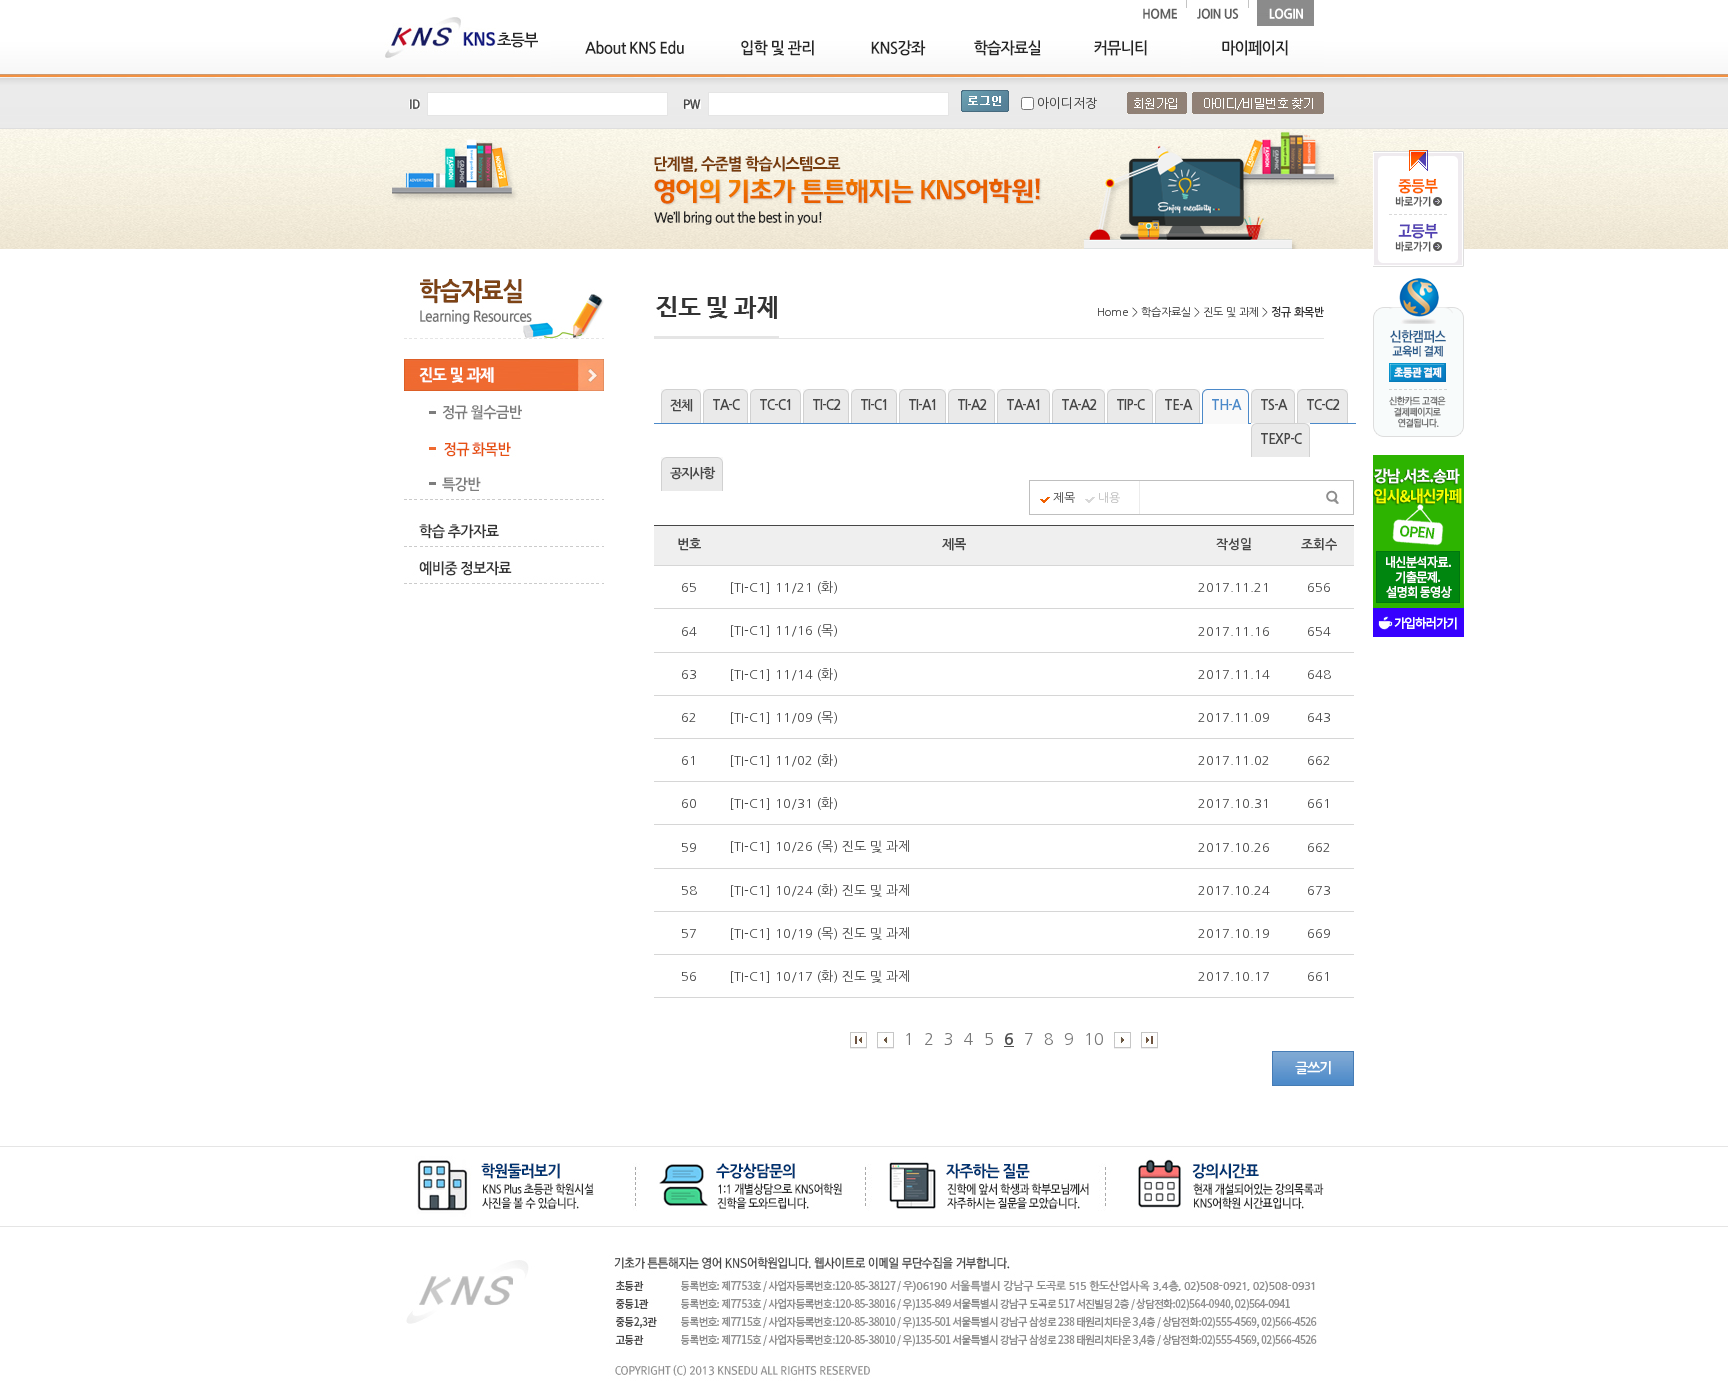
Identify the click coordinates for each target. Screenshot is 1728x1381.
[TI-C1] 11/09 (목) (785, 717)
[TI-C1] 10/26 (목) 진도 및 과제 (821, 846)
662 (1319, 760)
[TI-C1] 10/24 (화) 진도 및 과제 (821, 890)
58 (689, 890)
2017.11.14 (1234, 674)
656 (1319, 587)
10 (1094, 1039)
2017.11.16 (1234, 631)
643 (1319, 717)
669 (1319, 933)
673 (1319, 890)
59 (689, 847)
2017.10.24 (1234, 890)
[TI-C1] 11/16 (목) (785, 630)
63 (689, 674)
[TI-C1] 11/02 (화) (785, 760)
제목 (1064, 498)
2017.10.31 (1234, 803)
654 (1319, 631)
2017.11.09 (1234, 717)
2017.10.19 (1234, 933)
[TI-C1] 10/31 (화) (785, 803)
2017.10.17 (1234, 976)
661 (1319, 803)
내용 (1109, 498)
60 (689, 803)
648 (1319, 674)
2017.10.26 (1234, 847)
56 (689, 976)
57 (689, 933)
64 (689, 631)
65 (689, 587)
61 (689, 760)
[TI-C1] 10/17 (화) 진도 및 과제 (821, 976)
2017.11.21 (1234, 587)
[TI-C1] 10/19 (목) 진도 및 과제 (821, 933)
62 (689, 717)
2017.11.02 (1234, 760)
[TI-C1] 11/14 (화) (785, 674)
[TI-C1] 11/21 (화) (785, 587)
